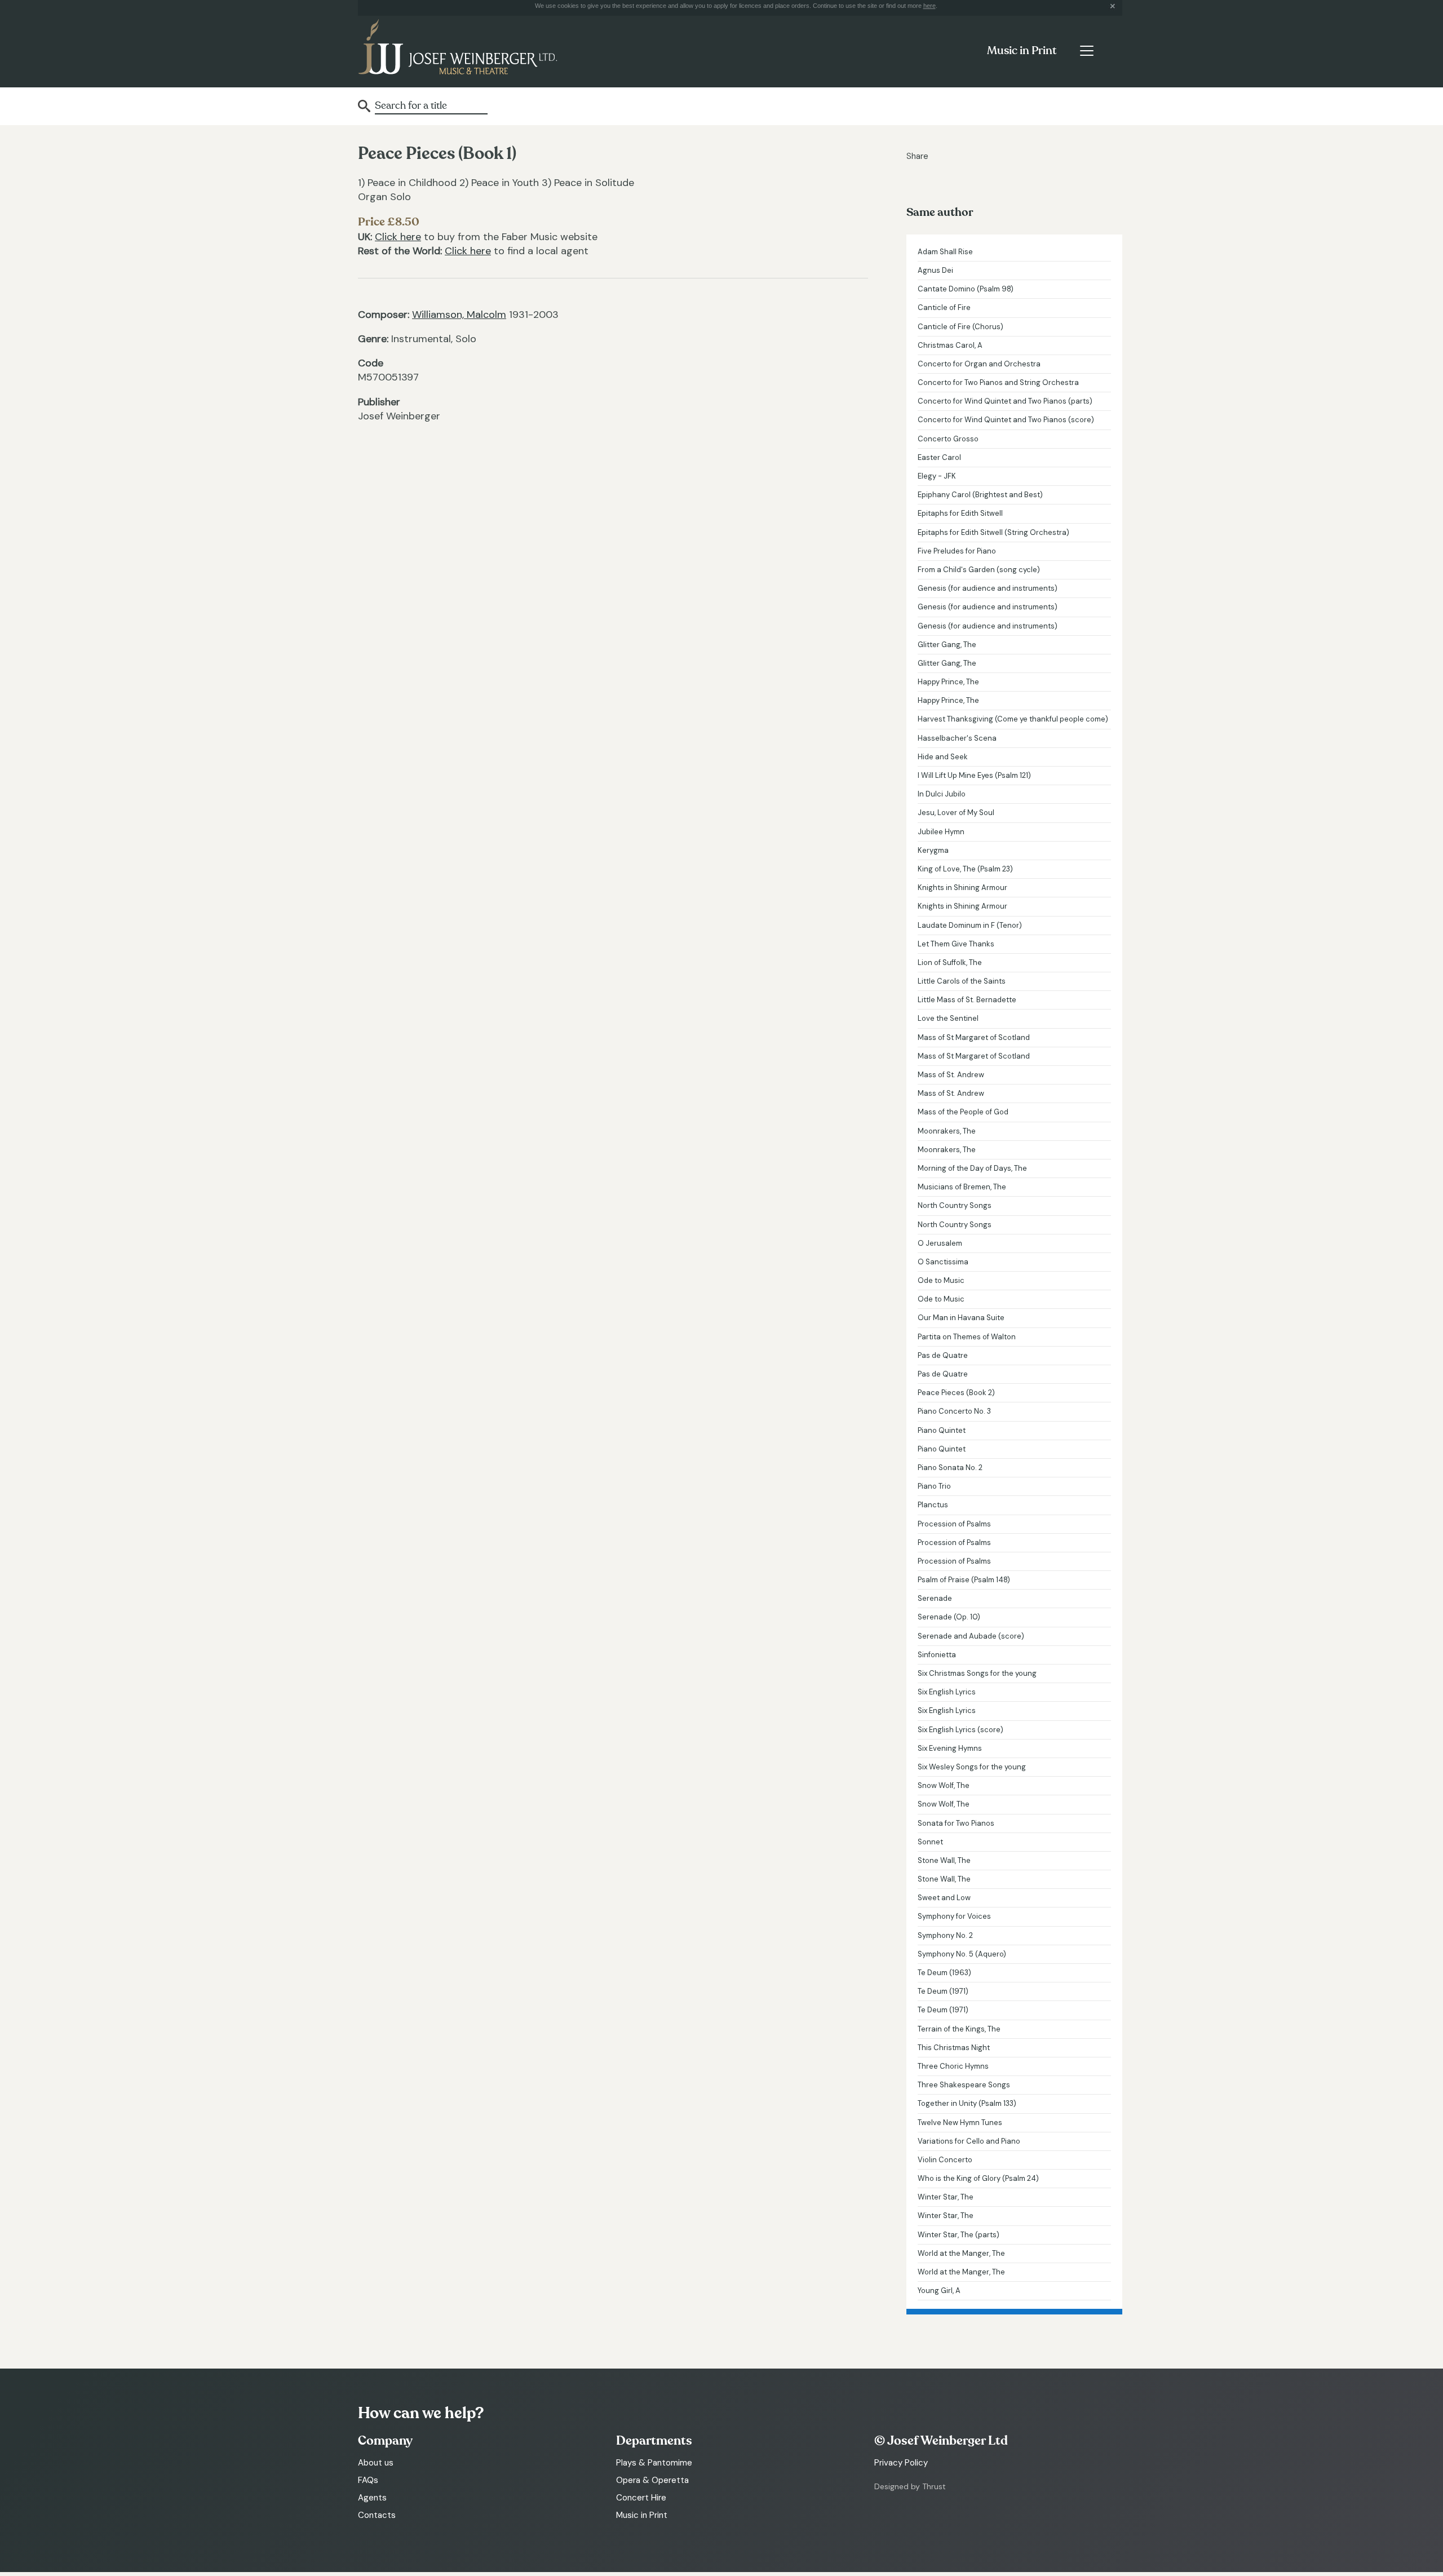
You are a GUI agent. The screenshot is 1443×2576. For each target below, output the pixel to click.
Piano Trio (934, 1486)
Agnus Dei (935, 270)
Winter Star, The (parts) (959, 2235)
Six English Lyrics (947, 1692)
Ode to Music (941, 1280)
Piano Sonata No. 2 (950, 1468)
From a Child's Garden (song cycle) (979, 570)
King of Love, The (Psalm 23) (965, 869)
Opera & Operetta (652, 2480)
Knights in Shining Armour (962, 888)
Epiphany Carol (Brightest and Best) (980, 495)
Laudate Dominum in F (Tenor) (970, 925)
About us (376, 2463)
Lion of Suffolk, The (950, 962)
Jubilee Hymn (941, 832)
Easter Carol (939, 457)
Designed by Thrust (910, 2486)
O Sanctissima (943, 1262)
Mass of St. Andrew (951, 1075)
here (929, 6)
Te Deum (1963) (944, 1973)
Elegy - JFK (937, 476)
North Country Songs (955, 1205)
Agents (372, 2498)
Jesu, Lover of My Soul (956, 813)
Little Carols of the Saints (962, 981)
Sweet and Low (944, 1898)
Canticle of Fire (944, 307)
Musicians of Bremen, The (962, 1187)
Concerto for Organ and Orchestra (979, 364)
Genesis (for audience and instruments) (988, 588)
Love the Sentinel (948, 1018)
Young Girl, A (939, 2290)
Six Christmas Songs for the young (977, 1673)
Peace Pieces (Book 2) (956, 1393)
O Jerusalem (940, 1243)
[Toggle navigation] (1086, 51)
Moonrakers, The (947, 1131)
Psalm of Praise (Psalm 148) (964, 1580)
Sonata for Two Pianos (956, 1823)
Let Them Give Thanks (956, 944)
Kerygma (933, 850)
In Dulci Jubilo (942, 794)
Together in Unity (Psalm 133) (967, 2103)
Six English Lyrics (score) (960, 1730)
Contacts (377, 2515)
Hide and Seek (943, 757)
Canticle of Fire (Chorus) (960, 327)
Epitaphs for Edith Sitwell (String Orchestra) (993, 532)
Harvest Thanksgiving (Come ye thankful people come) (1013, 719)
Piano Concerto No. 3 (954, 1411)
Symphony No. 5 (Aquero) (962, 1954)
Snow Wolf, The (944, 1785)
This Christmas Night (954, 2048)
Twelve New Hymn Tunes (960, 2123)
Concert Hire (641, 2498)
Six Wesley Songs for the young (972, 1767)
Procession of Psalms (954, 1524)
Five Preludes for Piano (957, 551)
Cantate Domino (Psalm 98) (966, 289)
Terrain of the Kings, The (959, 2029)
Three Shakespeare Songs (964, 2085)
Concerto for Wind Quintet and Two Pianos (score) (1006, 420)
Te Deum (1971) (943, 1991)
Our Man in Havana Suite (961, 1318)
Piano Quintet (942, 1430)
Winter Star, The (946, 2197)
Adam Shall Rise (945, 252)
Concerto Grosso (948, 439)
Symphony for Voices (954, 1916)
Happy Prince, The (948, 682)
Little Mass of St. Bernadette (967, 1000)
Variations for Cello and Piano (969, 2141)
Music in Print (1022, 51)
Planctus (933, 1505)
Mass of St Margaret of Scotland (974, 1037)
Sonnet (930, 1842)
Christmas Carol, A (950, 345)
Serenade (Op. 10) (949, 1617)
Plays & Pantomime (654, 2463)
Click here (398, 237)
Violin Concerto (945, 2160)
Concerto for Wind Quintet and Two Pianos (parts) (1005, 401)
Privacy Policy (901, 2463)
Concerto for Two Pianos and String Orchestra (998, 382)
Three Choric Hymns (953, 2066)
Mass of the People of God (963, 1112)
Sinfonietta (937, 1655)
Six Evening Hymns (950, 1748)
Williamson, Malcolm (459, 315)
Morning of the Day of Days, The (972, 1168)
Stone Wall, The (944, 1860)
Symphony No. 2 (945, 1935)
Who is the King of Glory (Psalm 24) (978, 2178)
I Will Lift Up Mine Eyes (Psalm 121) (974, 775)
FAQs (368, 2480)
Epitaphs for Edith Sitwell (960, 513)
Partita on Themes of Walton (967, 1337)
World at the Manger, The (961, 2253)
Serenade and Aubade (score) (971, 1636)
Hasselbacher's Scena (957, 738)
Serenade (935, 1598)
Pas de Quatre (943, 1355)
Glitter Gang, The (947, 645)
